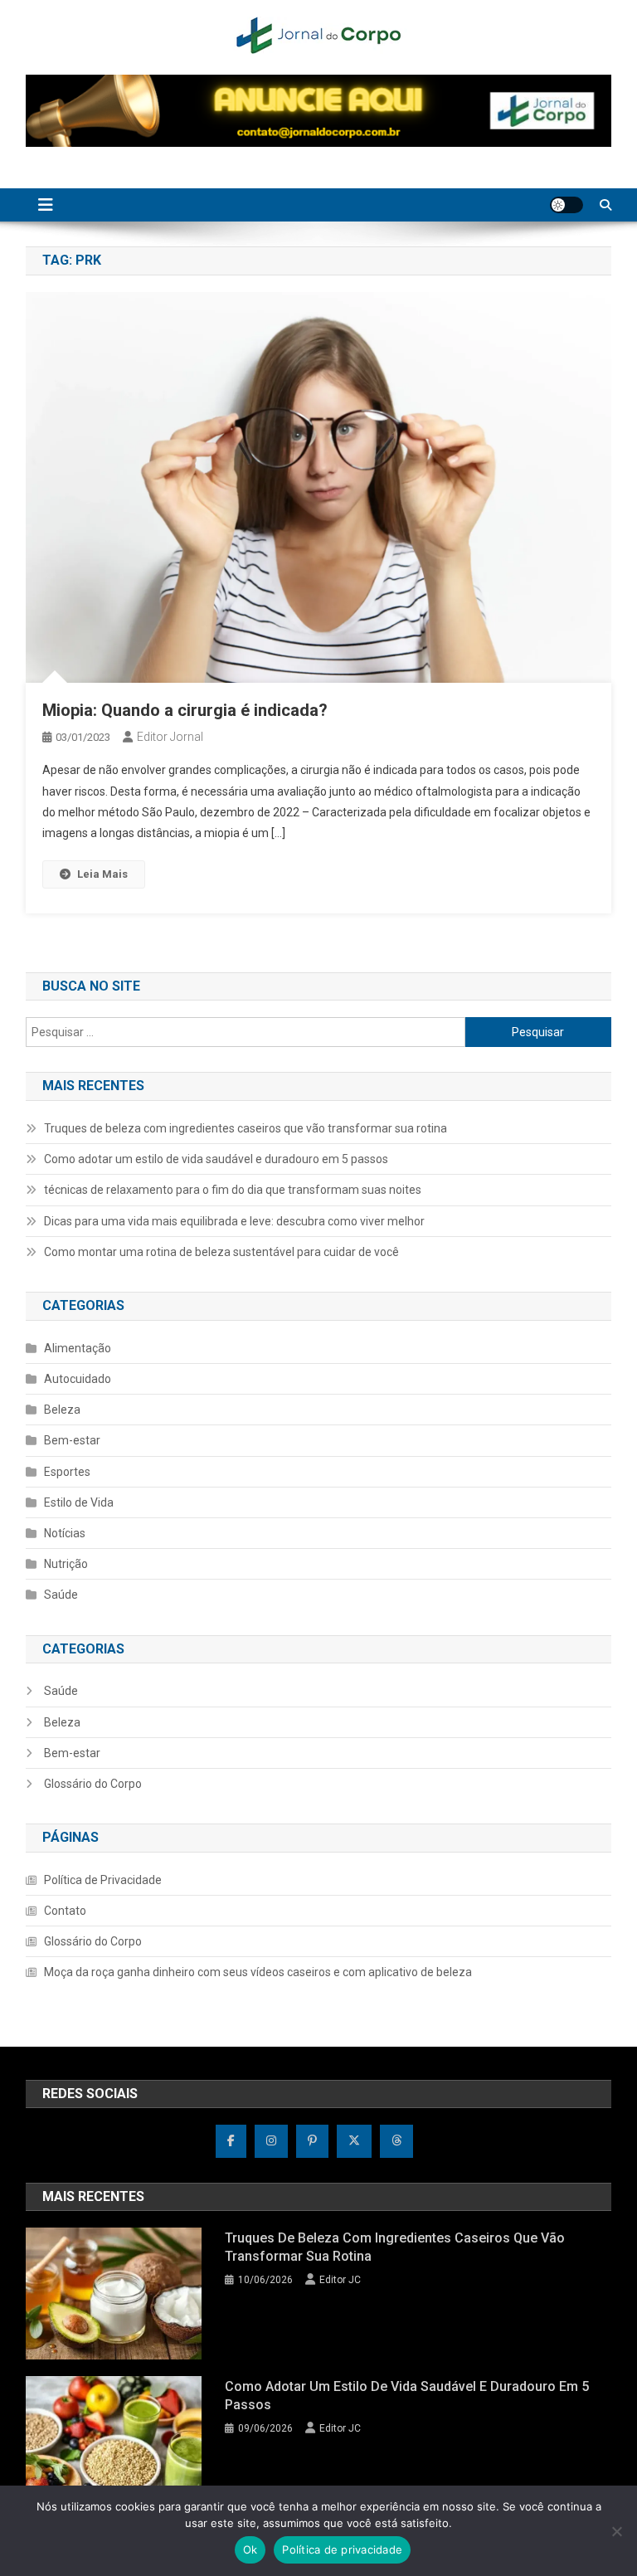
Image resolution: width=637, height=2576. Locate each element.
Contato (65, 1911)
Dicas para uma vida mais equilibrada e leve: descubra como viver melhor (234, 1221)
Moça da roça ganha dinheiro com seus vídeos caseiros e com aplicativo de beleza (258, 1972)
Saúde (61, 1595)
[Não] (616, 2531)
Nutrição (66, 1564)
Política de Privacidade (103, 1880)
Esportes (67, 1472)
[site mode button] (566, 205)
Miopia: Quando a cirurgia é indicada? (185, 710)
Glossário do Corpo (93, 1784)
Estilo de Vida (79, 1502)
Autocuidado (78, 1379)
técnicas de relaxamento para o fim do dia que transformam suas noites (233, 1190)
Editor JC (340, 2280)
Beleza (62, 1410)
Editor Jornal (170, 737)
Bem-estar (72, 1440)
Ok (250, 2549)
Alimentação (78, 1348)
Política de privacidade (342, 2549)
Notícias (65, 1533)
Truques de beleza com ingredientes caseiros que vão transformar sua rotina (246, 1128)
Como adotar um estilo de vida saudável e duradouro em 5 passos (216, 1159)
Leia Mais (102, 874)
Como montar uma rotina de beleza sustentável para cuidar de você (221, 1252)
